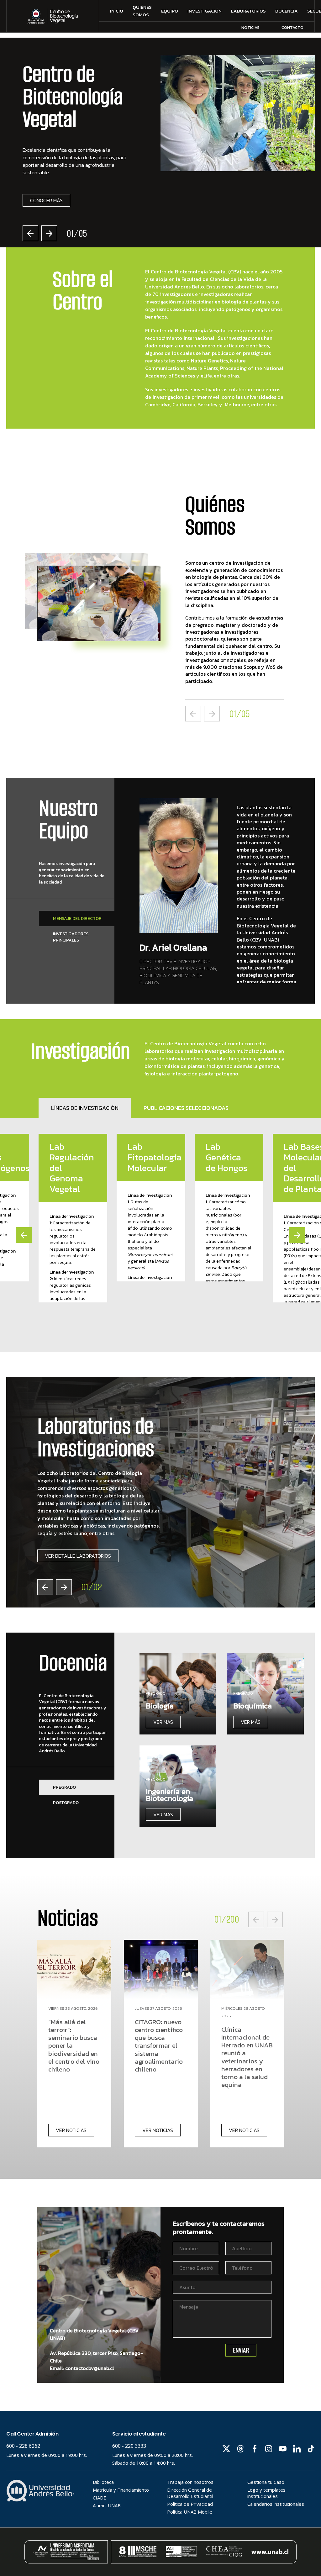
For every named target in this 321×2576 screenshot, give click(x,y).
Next (49, 233)
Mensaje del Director (77, 918)
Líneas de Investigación (85, 1108)
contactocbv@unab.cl (90, 2368)
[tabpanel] (160, 151)
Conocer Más (46, 200)
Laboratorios (248, 11)
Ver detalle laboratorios (78, 1556)
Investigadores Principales (71, 937)
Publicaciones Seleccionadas (186, 1108)
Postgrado (66, 1803)
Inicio (117, 11)
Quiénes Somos (142, 11)
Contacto (292, 27)
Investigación (205, 11)
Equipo (170, 11)
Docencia (287, 11)
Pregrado (64, 1787)
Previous (30, 233)
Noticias (250, 27)
